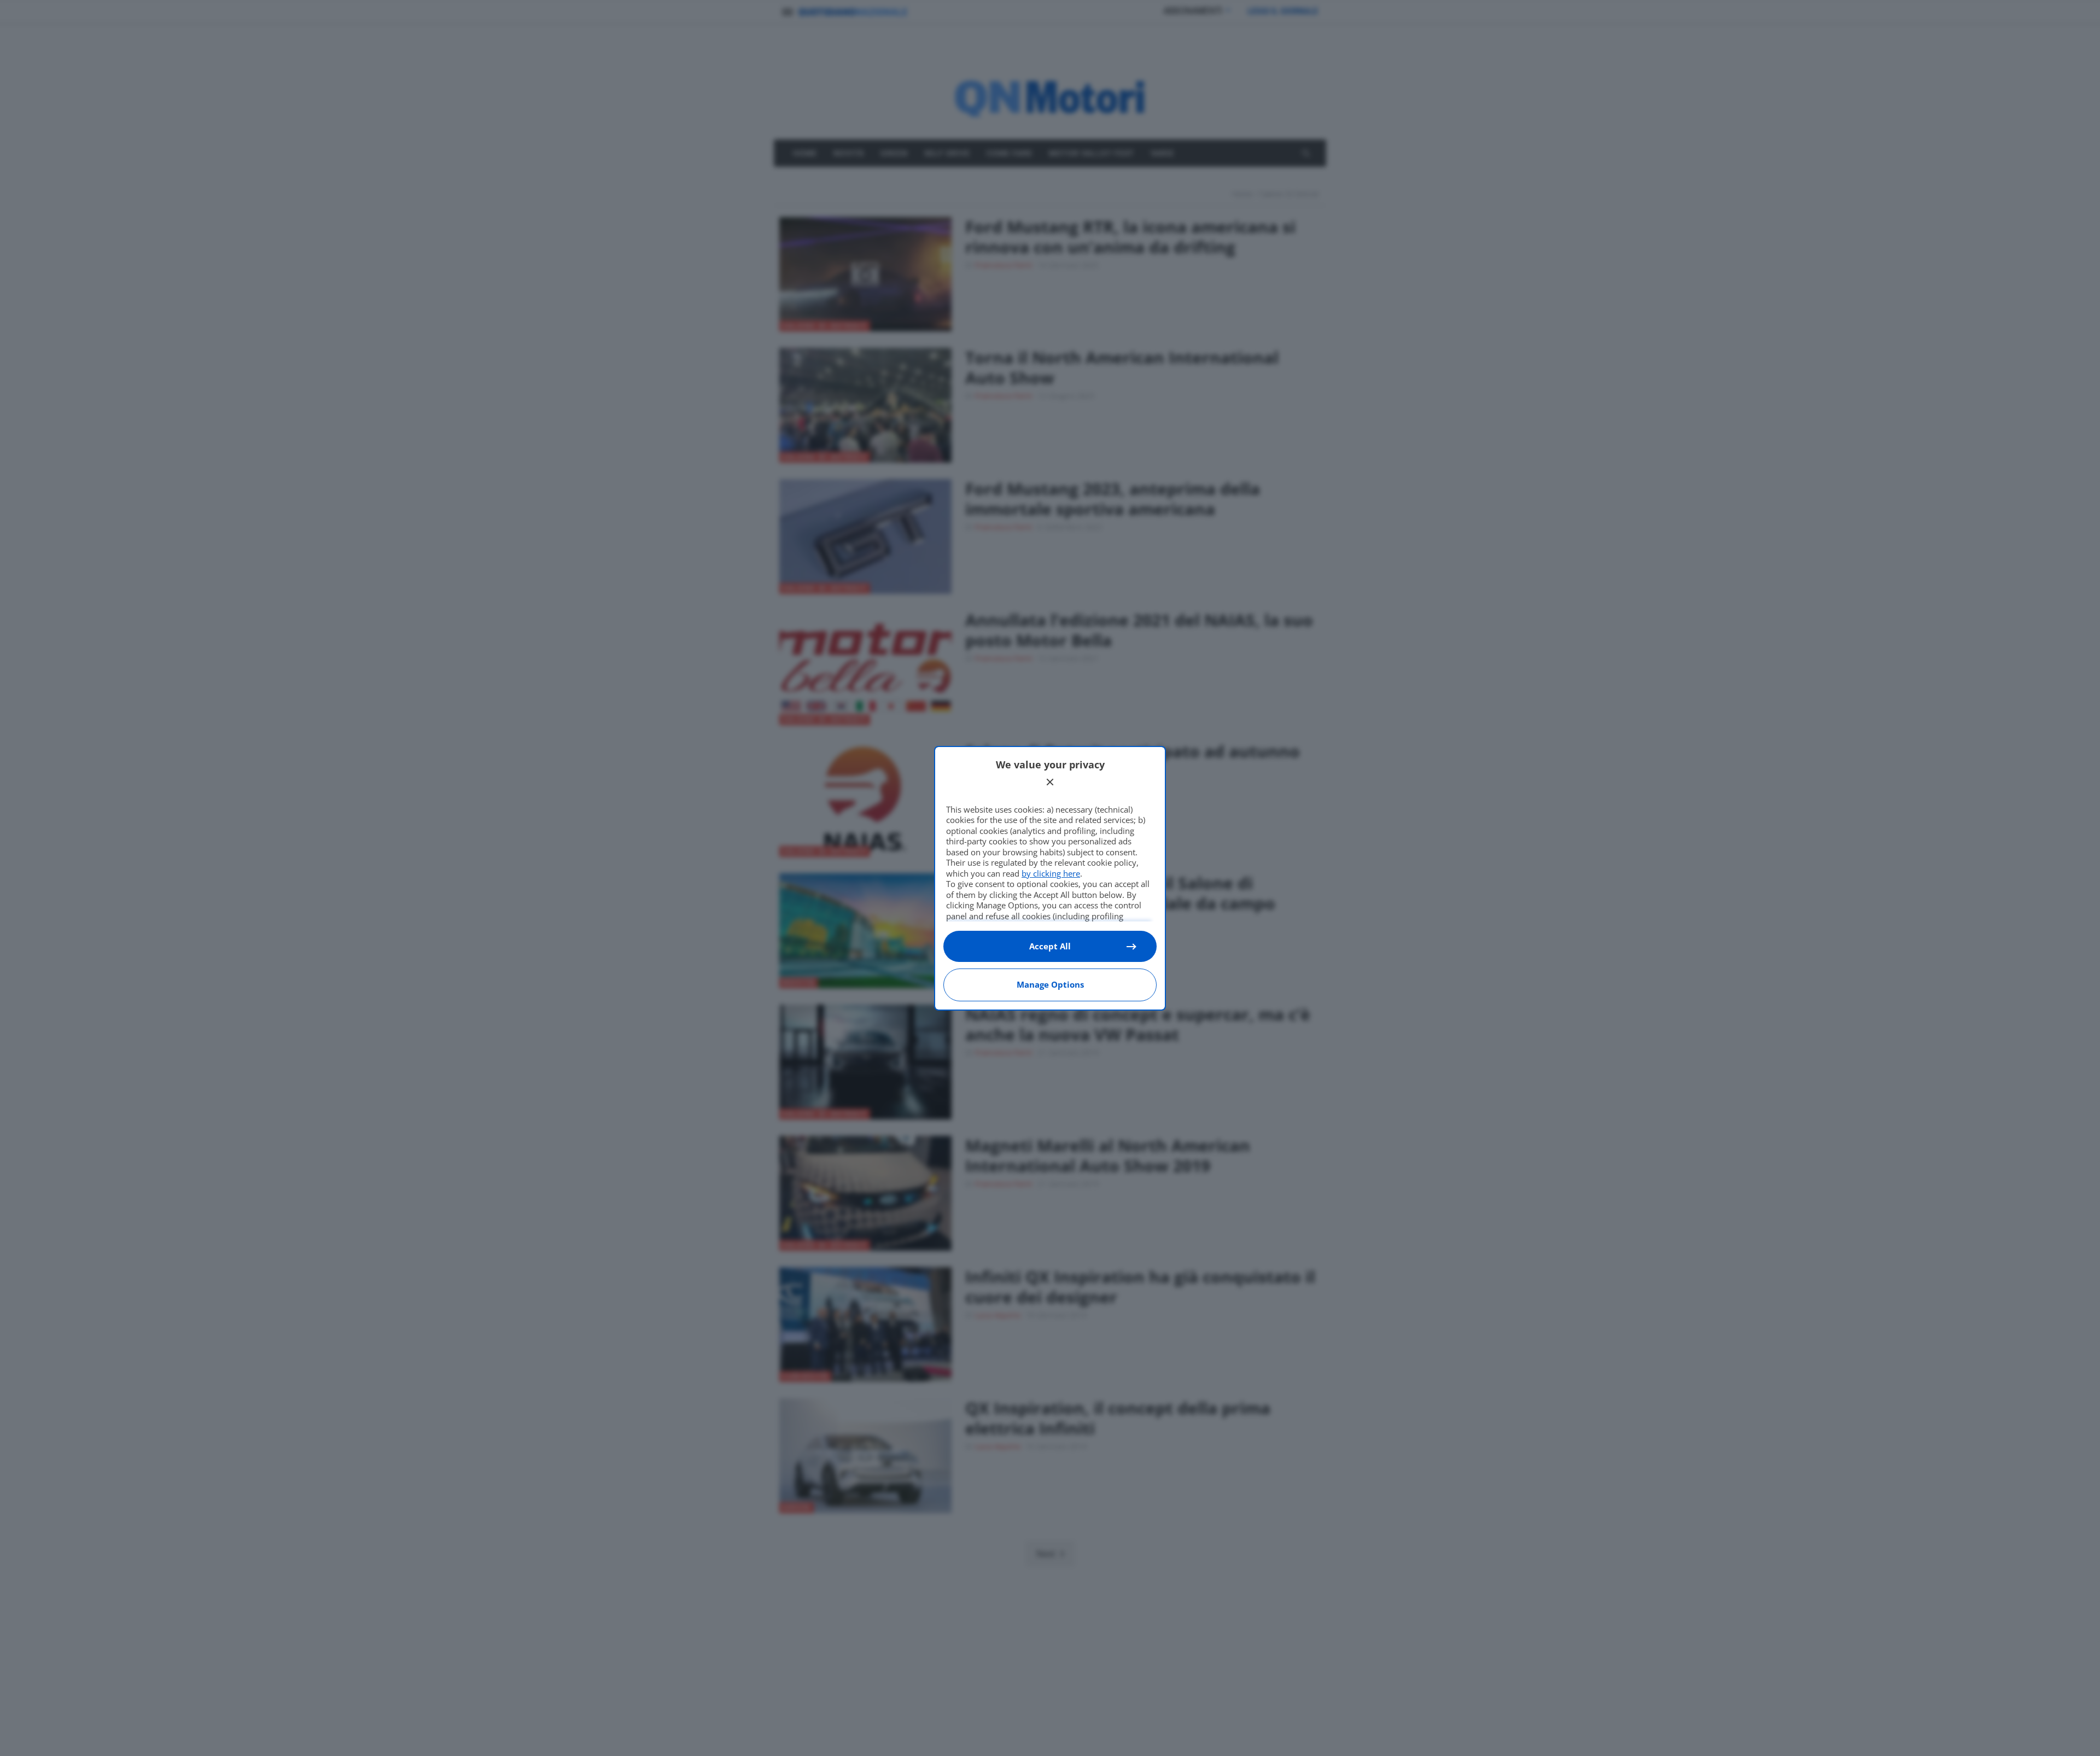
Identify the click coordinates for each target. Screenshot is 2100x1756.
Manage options (1050, 984)
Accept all (1050, 946)
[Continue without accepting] (1050, 782)
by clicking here (1051, 873)
